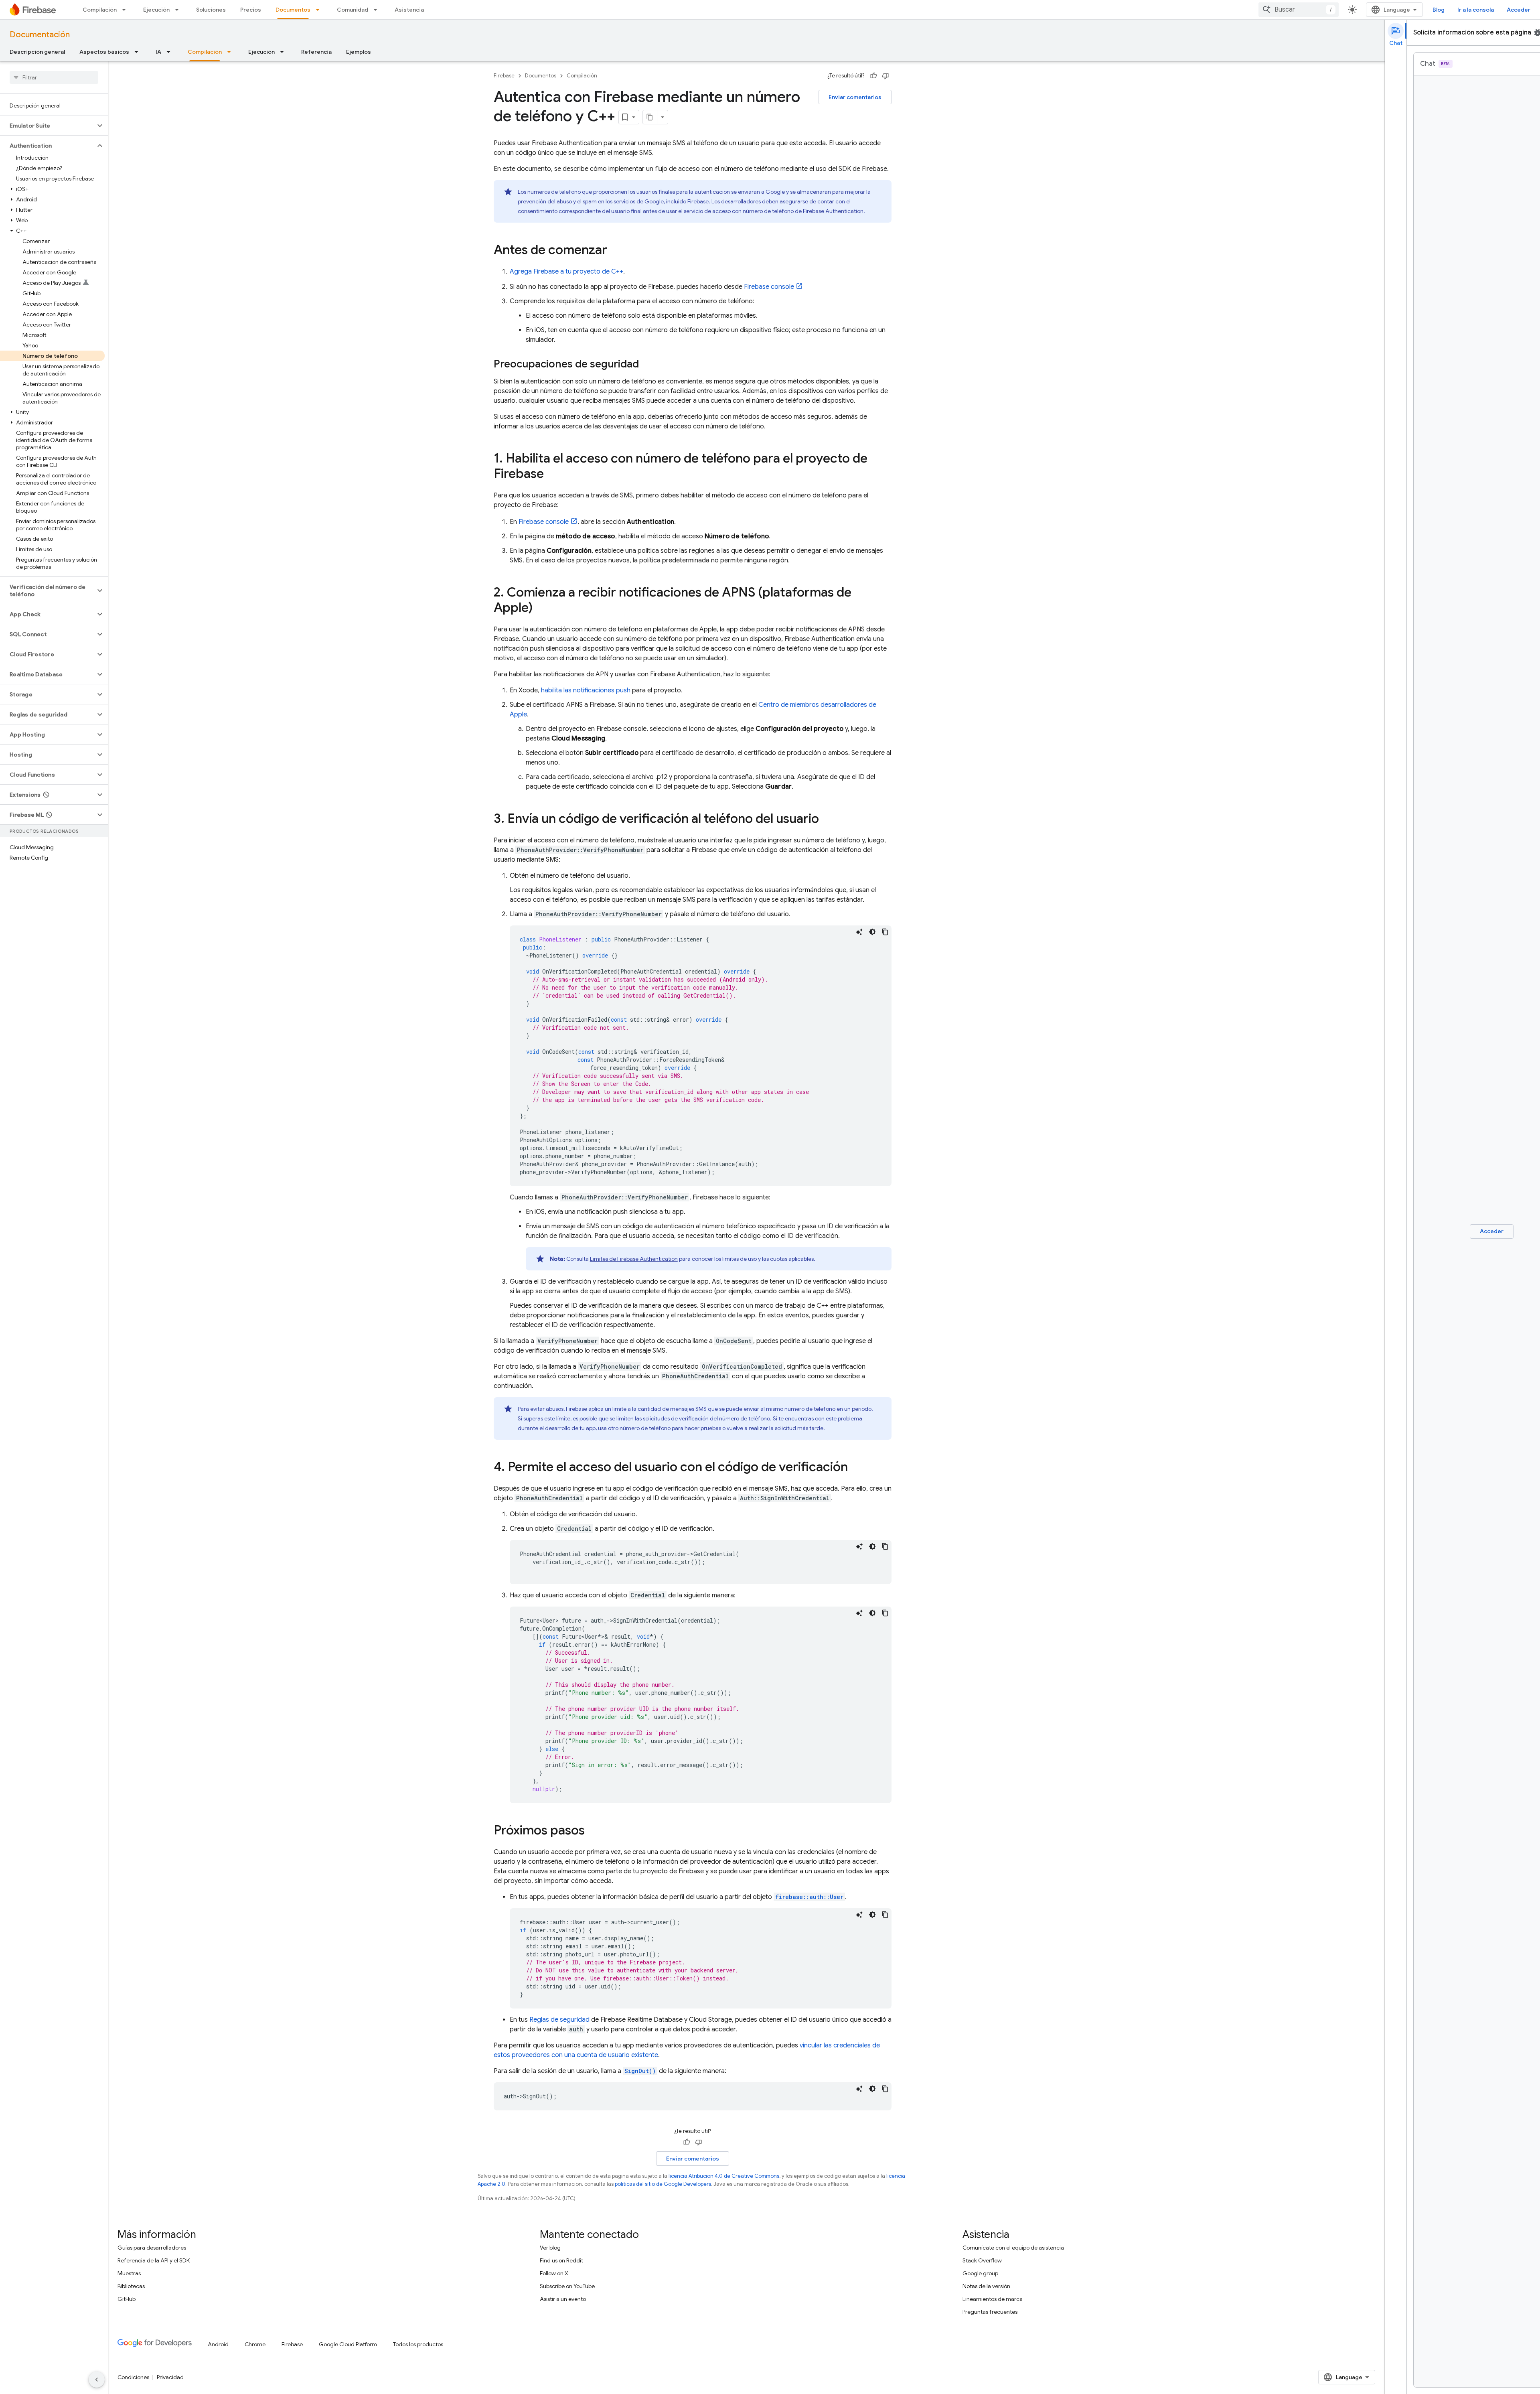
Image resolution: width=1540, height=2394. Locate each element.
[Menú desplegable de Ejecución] (179, 10)
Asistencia (409, 10)
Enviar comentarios (855, 97)
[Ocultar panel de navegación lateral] (97, 2380)
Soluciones (211, 10)
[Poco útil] (885, 76)
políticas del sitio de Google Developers (663, 2184)
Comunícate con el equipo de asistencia (1013, 2248)
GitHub (127, 2299)
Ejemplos (359, 52)
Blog (1439, 10)
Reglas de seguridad (559, 2020)
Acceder (1519, 10)
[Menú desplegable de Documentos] (320, 10)
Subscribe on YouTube (567, 2286)
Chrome (255, 2344)
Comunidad (353, 10)
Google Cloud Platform (348, 2344)
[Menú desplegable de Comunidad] (378, 10)
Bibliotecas (131, 2286)
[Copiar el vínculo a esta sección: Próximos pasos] (593, 1831)
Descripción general (37, 52)
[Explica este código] (859, 932)
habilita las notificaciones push (586, 690)
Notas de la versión (986, 2286)
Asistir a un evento (563, 2299)
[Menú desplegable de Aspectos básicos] (139, 52)
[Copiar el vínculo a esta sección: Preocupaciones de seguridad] (647, 365)
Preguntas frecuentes (990, 2312)
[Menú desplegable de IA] (171, 52)
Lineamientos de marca (993, 2299)
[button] (48, 126)
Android (218, 2344)
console (769, 287)
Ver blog (550, 2248)
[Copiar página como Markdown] (650, 117)
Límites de (634, 1259)
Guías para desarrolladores (152, 2248)
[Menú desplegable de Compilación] (126, 10)
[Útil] (873, 76)
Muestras (129, 2273)
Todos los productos (418, 2344)
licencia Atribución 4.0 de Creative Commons (724, 2176)
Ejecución (156, 10)
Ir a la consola (1476, 10)
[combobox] (1299, 10)
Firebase (504, 76)
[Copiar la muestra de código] (885, 932)
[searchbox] (54, 77)
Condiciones (133, 2377)
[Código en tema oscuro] (872, 932)
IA (158, 52)
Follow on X (554, 2273)
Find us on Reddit (561, 2260)
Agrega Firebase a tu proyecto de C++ (566, 272)
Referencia (316, 52)
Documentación (40, 35)
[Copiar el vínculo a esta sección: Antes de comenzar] (615, 251)
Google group (980, 2273)
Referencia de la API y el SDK (154, 2260)
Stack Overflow (982, 2260)
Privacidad (170, 2377)
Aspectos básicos (104, 52)
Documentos (293, 10)
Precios (251, 10)
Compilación (100, 10)
